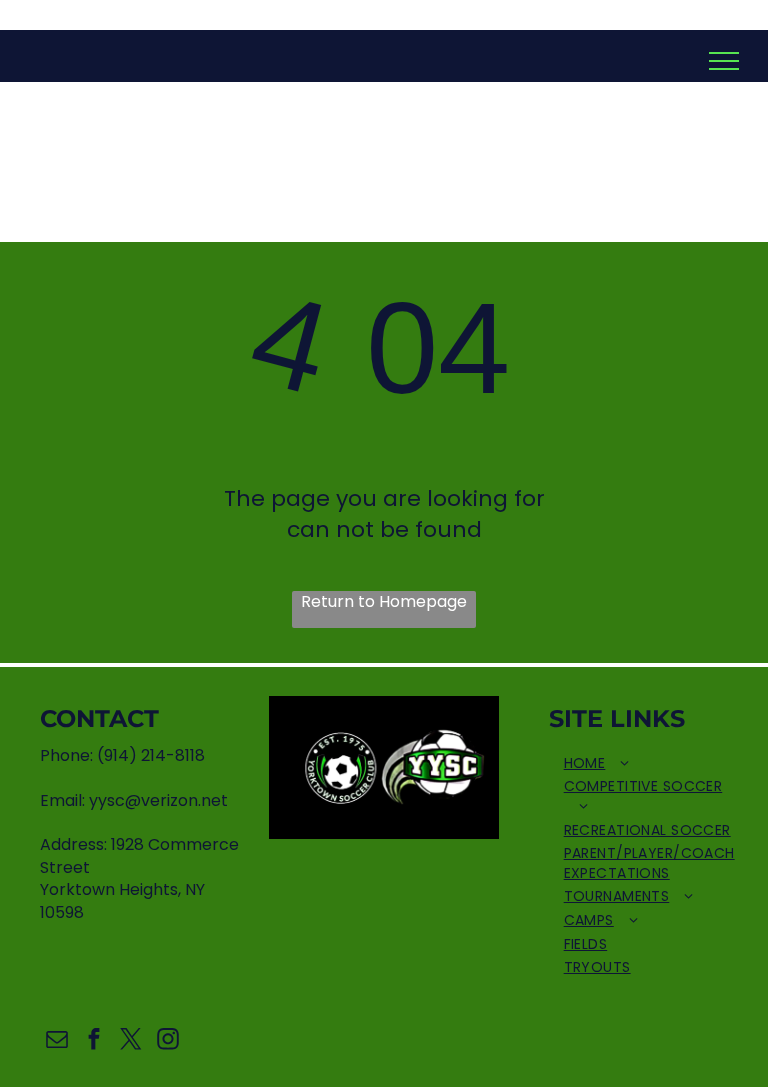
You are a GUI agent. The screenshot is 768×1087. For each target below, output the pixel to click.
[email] (56, 1041)
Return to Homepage (384, 602)
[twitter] (130, 1041)
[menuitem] (649, 764)
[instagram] (167, 1041)
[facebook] (93, 1041)
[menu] (724, 61)
